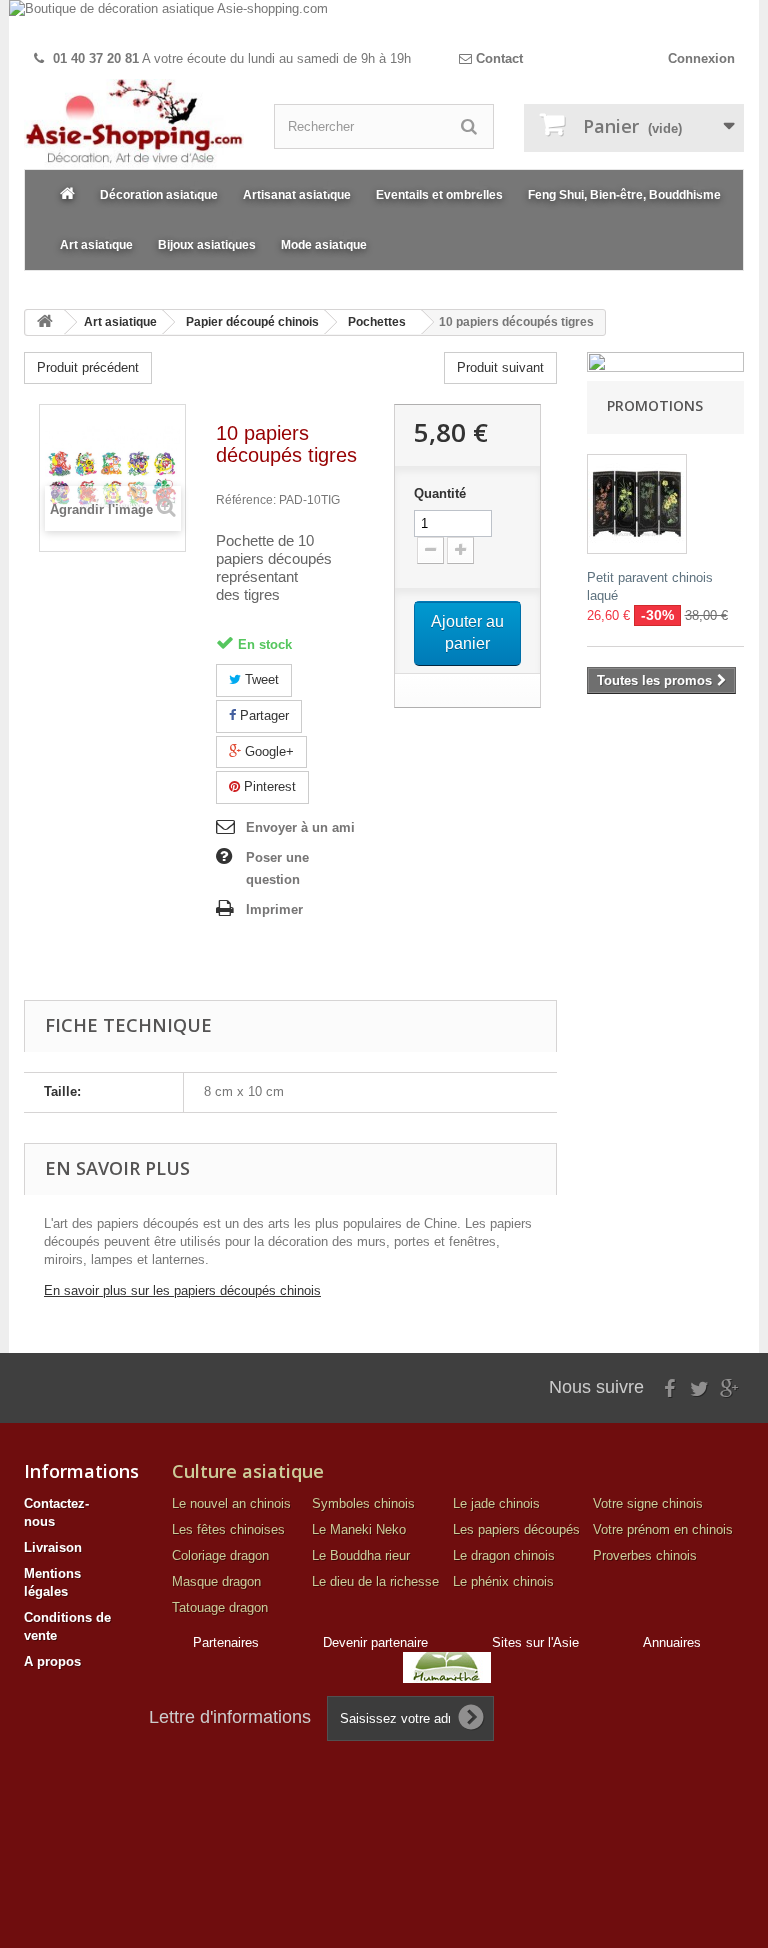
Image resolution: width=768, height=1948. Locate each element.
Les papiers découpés (516, 1529)
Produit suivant (500, 367)
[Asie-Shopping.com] (134, 124)
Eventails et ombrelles (439, 195)
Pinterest (268, 786)
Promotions (655, 405)
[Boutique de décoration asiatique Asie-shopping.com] (384, 21)
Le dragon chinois (504, 1555)
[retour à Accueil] (45, 322)
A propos (52, 1661)
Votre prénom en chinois (663, 1529)
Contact (497, 58)
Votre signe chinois (648, 1503)
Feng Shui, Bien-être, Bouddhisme (624, 195)
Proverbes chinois (645, 1555)
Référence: (246, 500)
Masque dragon (216, 1581)
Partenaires (226, 1642)
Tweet (260, 679)
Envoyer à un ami (300, 827)
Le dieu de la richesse (375, 1581)
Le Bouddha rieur (361, 1555)
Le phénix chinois (503, 1581)
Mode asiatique (324, 245)
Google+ (267, 751)
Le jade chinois (496, 1503)
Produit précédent (88, 367)
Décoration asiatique (159, 195)
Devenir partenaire (375, 1642)
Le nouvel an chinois (231, 1503)
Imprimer (274, 909)
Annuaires (672, 1642)
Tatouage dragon (220, 1607)
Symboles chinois (363, 1503)
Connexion (701, 58)
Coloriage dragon (220, 1555)
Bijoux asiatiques (207, 245)
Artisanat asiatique (297, 195)
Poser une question (277, 868)
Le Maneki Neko (359, 1529)
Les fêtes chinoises (228, 1529)
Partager (262, 715)
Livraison (53, 1547)
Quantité (440, 493)
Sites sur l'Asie (535, 1642)
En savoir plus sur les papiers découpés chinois (182, 1290)
